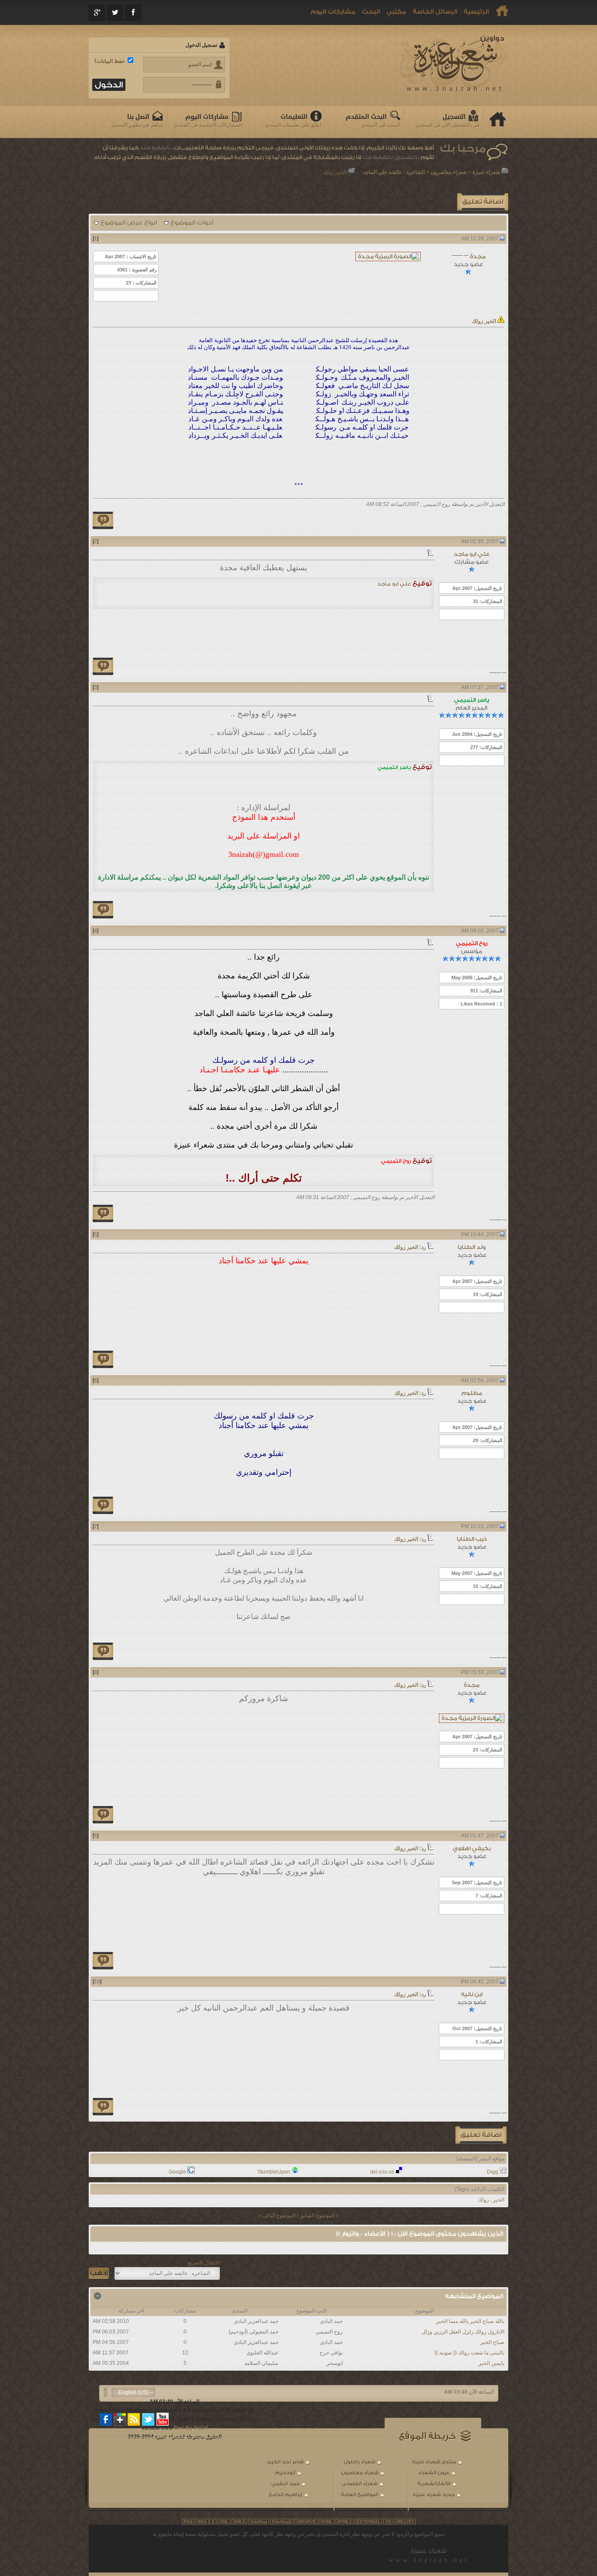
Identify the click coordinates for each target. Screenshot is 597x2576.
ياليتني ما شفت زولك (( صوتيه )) (469, 2353)
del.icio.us (382, 2172)
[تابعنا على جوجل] (120, 2419)
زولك (483, 2200)
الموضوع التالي (279, 2215)
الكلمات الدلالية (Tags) (479, 2189)
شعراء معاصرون (449, 172)
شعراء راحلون (360, 2462)
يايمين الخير (491, 2363)
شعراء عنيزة (486, 172)
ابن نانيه (472, 1994)
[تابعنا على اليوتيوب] (163, 2419)
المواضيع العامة (360, 2495)
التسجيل (454, 117)
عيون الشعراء (434, 2473)
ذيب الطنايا (472, 1539)
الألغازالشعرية (434, 2484)
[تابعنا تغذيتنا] (134, 2419)
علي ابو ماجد (472, 554)
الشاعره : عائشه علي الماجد (394, 172)
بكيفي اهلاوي (472, 1848)
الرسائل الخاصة (435, 12)
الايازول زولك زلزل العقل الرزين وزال (463, 2332)
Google (177, 2172)
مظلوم (472, 1393)
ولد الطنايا (472, 1247)
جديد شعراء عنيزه (434, 2495)
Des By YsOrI (191, 2428)
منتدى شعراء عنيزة (434, 2462)
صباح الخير (492, 2342)
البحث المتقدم (366, 117)
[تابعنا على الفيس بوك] (106, 2419)
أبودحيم (285, 2473)
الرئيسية (476, 12)
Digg (493, 2172)
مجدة (478, 256)
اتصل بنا (138, 117)
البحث (371, 12)
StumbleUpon (274, 2172)
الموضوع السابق (317, 2215)
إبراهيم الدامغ (286, 2495)
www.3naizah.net (429, 2560)
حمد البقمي (286, 2484)
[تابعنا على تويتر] (148, 2419)
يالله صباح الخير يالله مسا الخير (470, 2321)
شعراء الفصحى (360, 2484)
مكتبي (396, 12)
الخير (499, 2200)
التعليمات (294, 117)
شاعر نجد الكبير (285, 2462)
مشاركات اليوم (333, 12)
